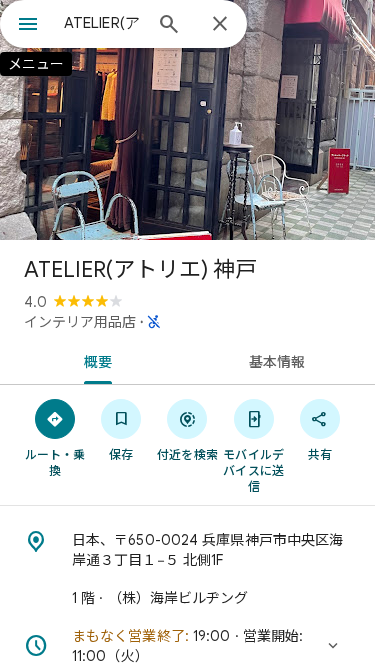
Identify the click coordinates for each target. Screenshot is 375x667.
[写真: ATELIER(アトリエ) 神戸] (187, 120)
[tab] (94, 360)
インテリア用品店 (80, 322)
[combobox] (102, 23)
